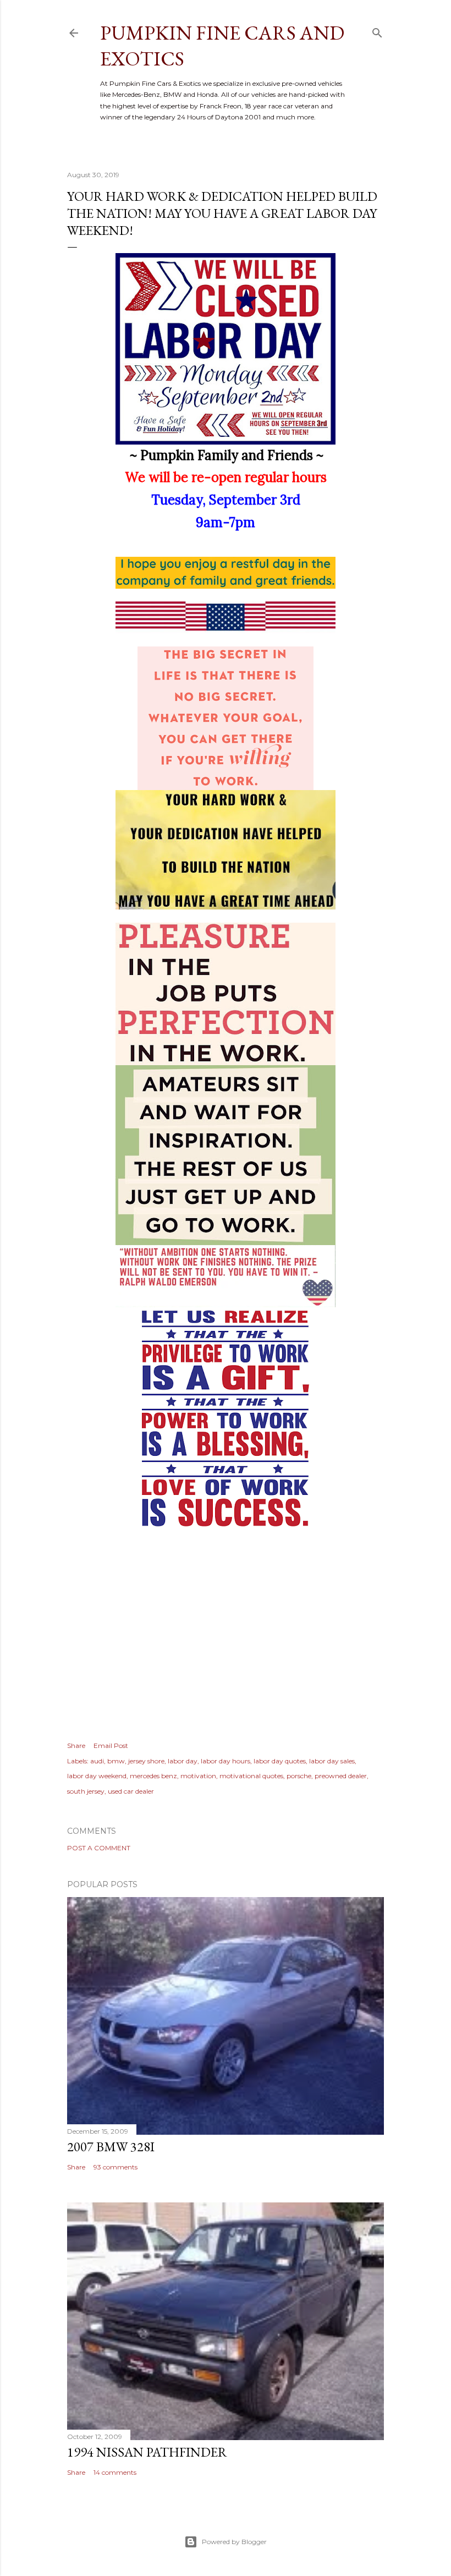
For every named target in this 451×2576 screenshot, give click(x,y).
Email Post (111, 1745)
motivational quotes (251, 1776)
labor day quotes (280, 1761)
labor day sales (332, 1761)
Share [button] (76, 1745)
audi (97, 1761)
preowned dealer (341, 1776)
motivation (198, 1776)
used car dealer (131, 1791)
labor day (183, 1761)
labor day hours (226, 1761)
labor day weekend (97, 1776)
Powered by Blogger (234, 2542)
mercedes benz (153, 1776)
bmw (116, 1761)
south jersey (86, 1791)
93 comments (116, 2167)
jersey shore (146, 1761)
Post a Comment (99, 1848)
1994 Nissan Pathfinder (147, 2452)
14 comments (115, 2472)
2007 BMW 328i (111, 2147)
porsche (299, 1776)
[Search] (377, 31)
